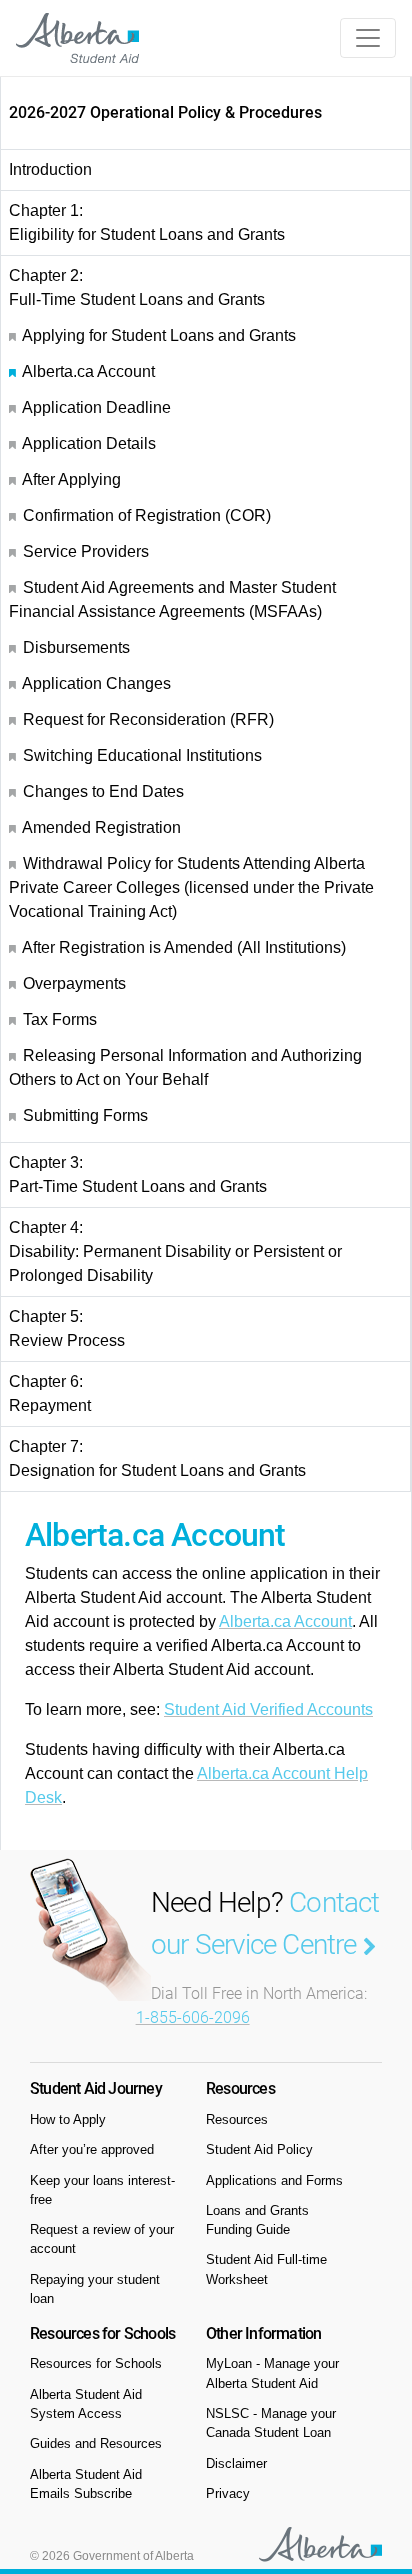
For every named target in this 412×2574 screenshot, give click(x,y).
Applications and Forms (274, 2180)
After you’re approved (92, 2149)
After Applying (71, 479)
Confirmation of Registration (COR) (147, 515)
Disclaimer (236, 2463)
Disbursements (76, 647)
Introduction (50, 169)
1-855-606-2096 (193, 2017)
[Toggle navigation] (368, 38)
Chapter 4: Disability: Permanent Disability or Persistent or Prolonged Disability (175, 1251)
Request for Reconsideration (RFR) (148, 719)
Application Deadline (96, 407)
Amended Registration (101, 827)
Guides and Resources (96, 2443)
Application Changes (96, 683)
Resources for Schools (96, 2363)
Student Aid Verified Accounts (268, 1709)
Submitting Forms (85, 1115)
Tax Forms (60, 1019)
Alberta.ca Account (88, 371)
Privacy (228, 2493)
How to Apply (68, 2119)
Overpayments (74, 983)
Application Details (89, 443)
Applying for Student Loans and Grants (159, 335)
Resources (237, 2119)
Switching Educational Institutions (142, 755)
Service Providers (86, 551)
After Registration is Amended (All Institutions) (184, 947)
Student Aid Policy (259, 2149)
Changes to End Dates (103, 791)
